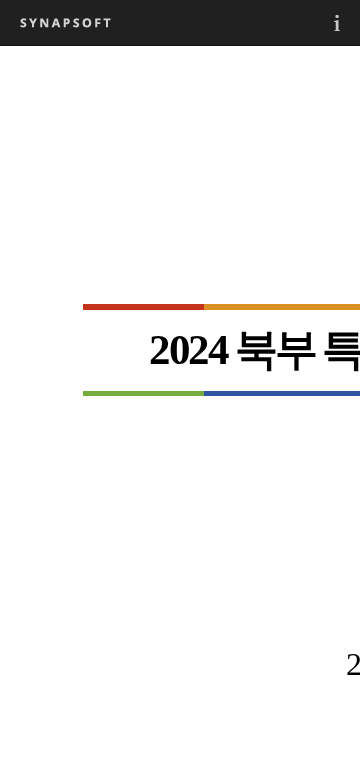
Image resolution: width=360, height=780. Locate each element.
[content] (180, 412)
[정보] (337, 22)
